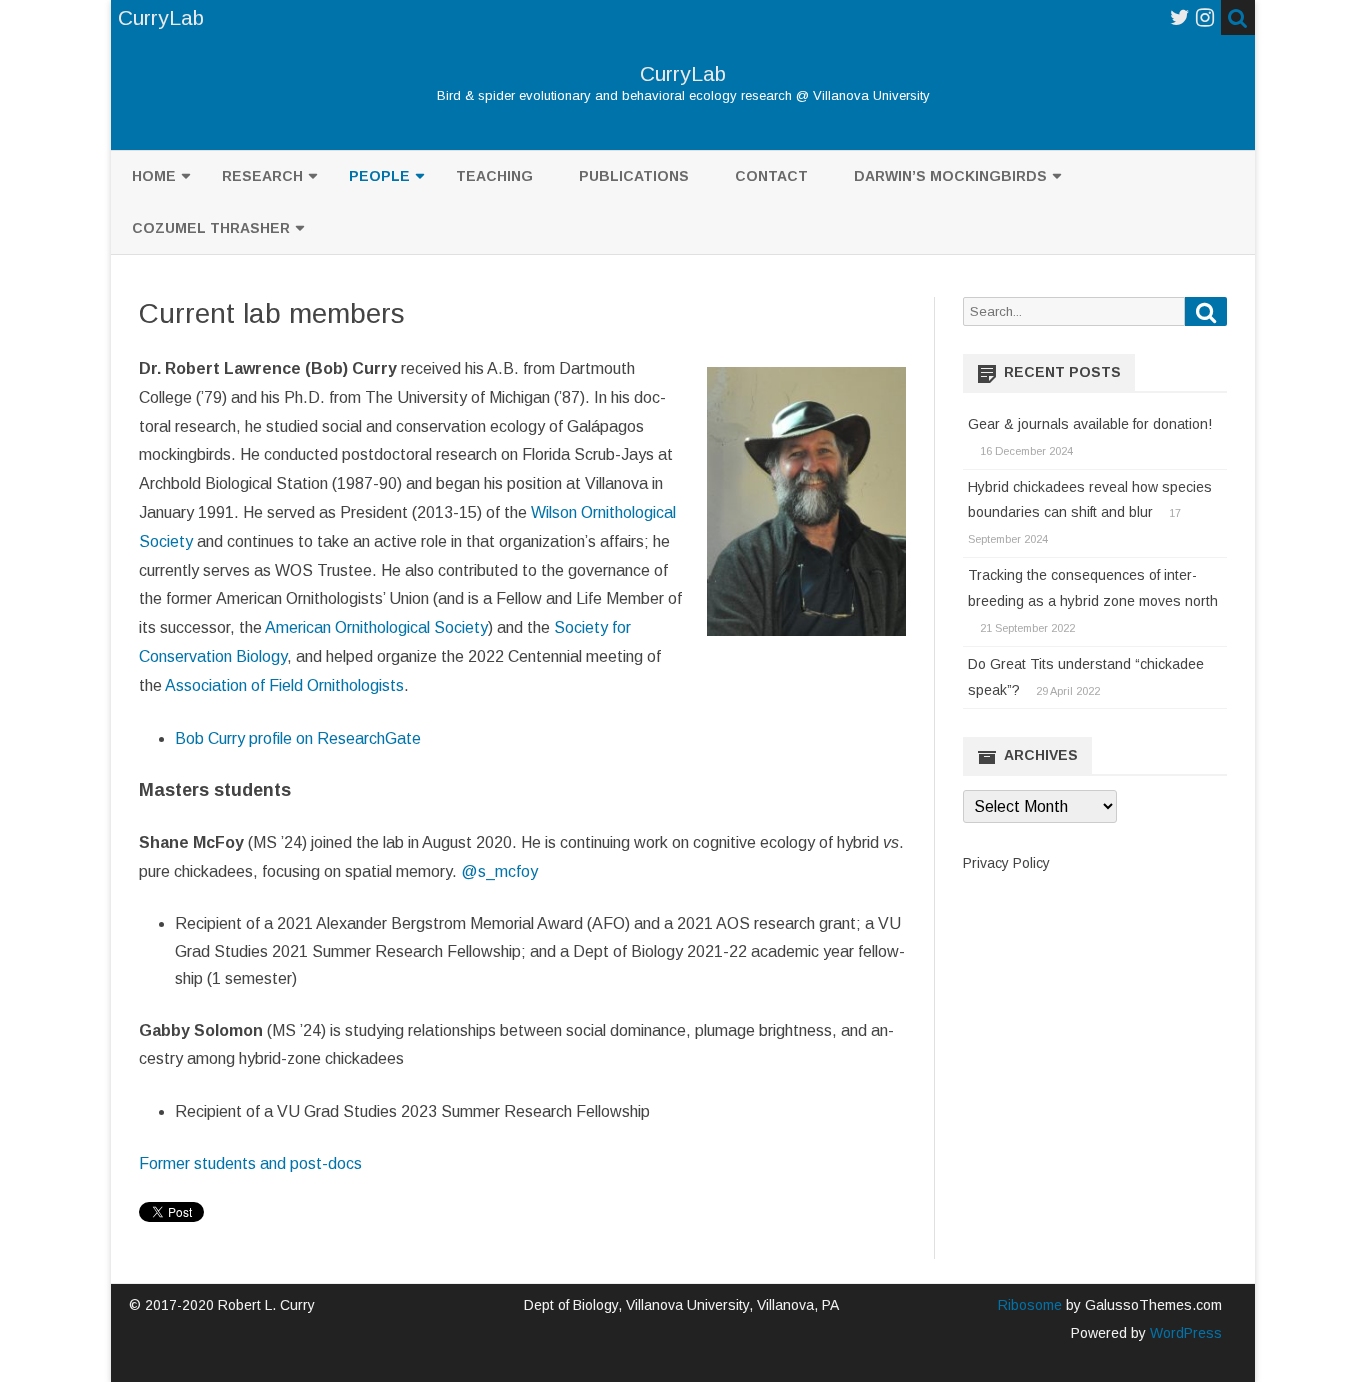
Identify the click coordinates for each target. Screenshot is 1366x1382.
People (379, 176)
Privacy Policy (1006, 863)
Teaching (494, 176)
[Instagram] (1205, 17)
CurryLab (683, 73)
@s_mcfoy (499, 871)
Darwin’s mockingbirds (950, 176)
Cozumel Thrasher (211, 228)
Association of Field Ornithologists (284, 685)
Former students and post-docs (250, 1163)
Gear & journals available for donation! (1090, 424)
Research (262, 176)
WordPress (1184, 1333)
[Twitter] (1180, 17)
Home (154, 176)
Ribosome (1030, 1305)
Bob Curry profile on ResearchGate (298, 738)
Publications (634, 176)
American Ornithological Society (376, 627)
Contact (771, 176)
